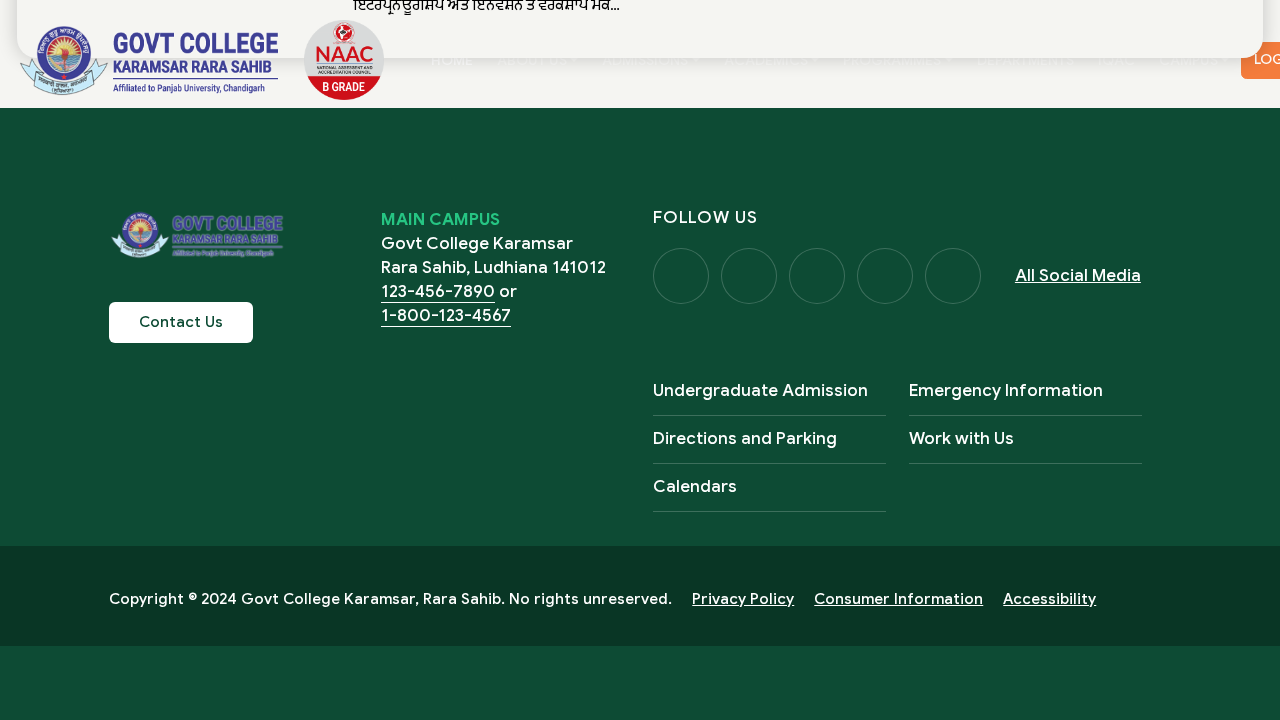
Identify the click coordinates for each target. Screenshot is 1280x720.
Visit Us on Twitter (749, 276)
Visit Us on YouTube (885, 276)
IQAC (1116, 60)
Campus (1188, 60)
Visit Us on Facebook (681, 276)
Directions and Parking (745, 438)
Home (458, 59)
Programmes (892, 60)
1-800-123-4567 (446, 315)
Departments (1025, 60)
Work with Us (961, 438)
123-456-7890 (438, 291)
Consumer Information (898, 599)
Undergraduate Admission (760, 390)
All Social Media (1078, 275)
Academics (766, 60)
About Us (532, 60)
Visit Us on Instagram (817, 276)
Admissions (645, 60)
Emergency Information (1006, 390)
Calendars (695, 486)
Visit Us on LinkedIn (953, 276)
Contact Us (181, 322)
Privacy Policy (743, 599)
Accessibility (1049, 599)
